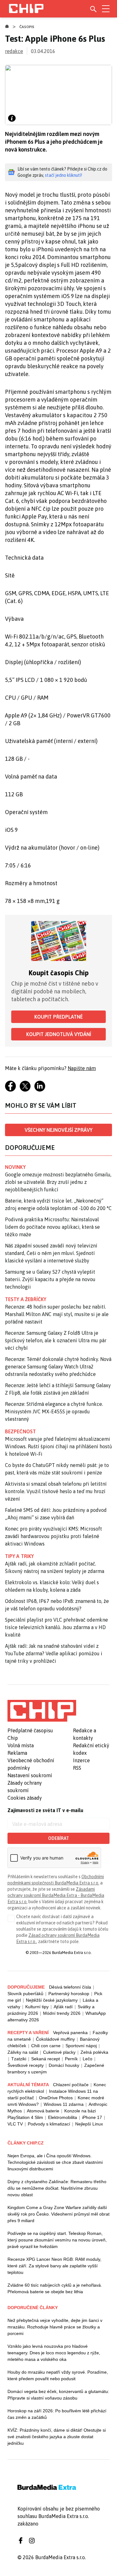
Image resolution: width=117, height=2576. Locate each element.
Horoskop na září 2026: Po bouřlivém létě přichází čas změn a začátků (57, 2414)
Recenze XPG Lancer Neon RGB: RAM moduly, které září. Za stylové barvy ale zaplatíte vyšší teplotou (54, 2266)
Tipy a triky (19, 1556)
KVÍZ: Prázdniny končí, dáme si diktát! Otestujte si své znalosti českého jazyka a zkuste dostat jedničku (57, 2437)
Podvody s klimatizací (49, 2124)
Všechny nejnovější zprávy (58, 1130)
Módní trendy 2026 (62, 2013)
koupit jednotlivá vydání (59, 1034)
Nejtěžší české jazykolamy (52, 2000)
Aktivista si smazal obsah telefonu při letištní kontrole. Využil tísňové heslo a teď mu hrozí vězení (56, 1491)
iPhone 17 (92, 2117)
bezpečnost (20, 1431)
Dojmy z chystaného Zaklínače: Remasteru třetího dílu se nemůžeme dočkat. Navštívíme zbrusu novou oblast (57, 2188)
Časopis (27, 27)
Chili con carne (46, 2046)
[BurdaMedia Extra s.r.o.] (42, 1711)
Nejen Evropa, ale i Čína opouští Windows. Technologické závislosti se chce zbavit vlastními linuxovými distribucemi (55, 2162)
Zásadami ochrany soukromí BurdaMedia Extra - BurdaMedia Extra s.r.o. (56, 1895)
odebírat (58, 1838)
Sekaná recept (46, 2059)
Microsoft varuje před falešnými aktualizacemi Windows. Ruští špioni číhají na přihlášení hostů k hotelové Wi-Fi (58, 1446)
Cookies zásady (25, 1798)
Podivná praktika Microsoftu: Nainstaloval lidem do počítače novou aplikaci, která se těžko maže (52, 1227)
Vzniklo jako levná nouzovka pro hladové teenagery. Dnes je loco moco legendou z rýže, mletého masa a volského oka (54, 2353)
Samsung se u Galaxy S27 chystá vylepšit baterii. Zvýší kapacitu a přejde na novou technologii (50, 1279)
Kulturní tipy (37, 2007)
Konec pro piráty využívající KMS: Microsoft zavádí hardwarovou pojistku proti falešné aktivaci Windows (54, 1536)
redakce (14, 51)
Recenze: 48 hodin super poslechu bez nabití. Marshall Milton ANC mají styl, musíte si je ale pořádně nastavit (57, 1314)
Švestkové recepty (26, 2065)
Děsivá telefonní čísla (70, 1987)
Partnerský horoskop (69, 1994)
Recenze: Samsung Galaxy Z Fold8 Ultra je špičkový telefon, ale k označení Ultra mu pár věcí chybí (56, 1340)
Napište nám (82, 1068)
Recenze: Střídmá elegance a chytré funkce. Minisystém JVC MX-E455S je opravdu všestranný (54, 1411)
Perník (71, 2059)
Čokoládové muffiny (55, 2039)
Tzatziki (19, 2059)
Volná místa (21, 1745)
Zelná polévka (94, 2052)
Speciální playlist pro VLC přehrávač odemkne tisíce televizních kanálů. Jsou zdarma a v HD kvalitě (56, 1627)
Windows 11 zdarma (64, 2104)
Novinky (15, 1167)
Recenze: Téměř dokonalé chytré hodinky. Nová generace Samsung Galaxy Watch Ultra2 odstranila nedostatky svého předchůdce (58, 1367)
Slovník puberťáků (25, 1994)
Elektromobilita (63, 2117)
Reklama (17, 1753)
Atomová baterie (43, 2111)
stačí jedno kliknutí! (63, 175)
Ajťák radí (63, 2007)
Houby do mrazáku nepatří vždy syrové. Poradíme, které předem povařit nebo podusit (58, 2375)
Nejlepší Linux (89, 2124)
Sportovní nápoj (81, 2046)
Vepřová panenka (70, 2033)
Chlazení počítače (71, 2085)
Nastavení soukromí (30, 1775)
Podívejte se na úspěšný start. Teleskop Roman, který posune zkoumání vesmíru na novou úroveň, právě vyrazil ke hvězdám (57, 2240)
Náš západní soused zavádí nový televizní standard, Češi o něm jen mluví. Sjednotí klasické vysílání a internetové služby (51, 1253)
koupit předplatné (58, 1017)
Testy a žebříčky (26, 1299)
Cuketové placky (59, 2052)
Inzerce (81, 1760)
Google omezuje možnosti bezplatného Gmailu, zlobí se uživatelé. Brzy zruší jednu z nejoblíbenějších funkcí (58, 1182)
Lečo (88, 2059)
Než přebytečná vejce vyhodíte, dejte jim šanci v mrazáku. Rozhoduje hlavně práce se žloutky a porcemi (55, 2327)
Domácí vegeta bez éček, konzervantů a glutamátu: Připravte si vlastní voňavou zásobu (58, 2395)
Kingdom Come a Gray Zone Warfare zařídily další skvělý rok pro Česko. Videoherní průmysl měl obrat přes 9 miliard (58, 2214)
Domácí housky (64, 2065)
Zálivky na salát (23, 2052)
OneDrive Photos (56, 2098)
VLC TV (15, 2124)
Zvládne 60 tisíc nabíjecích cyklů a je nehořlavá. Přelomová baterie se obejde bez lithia (55, 2288)
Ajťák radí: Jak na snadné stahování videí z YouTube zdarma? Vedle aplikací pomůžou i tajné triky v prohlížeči (54, 1653)
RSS (77, 1768)
